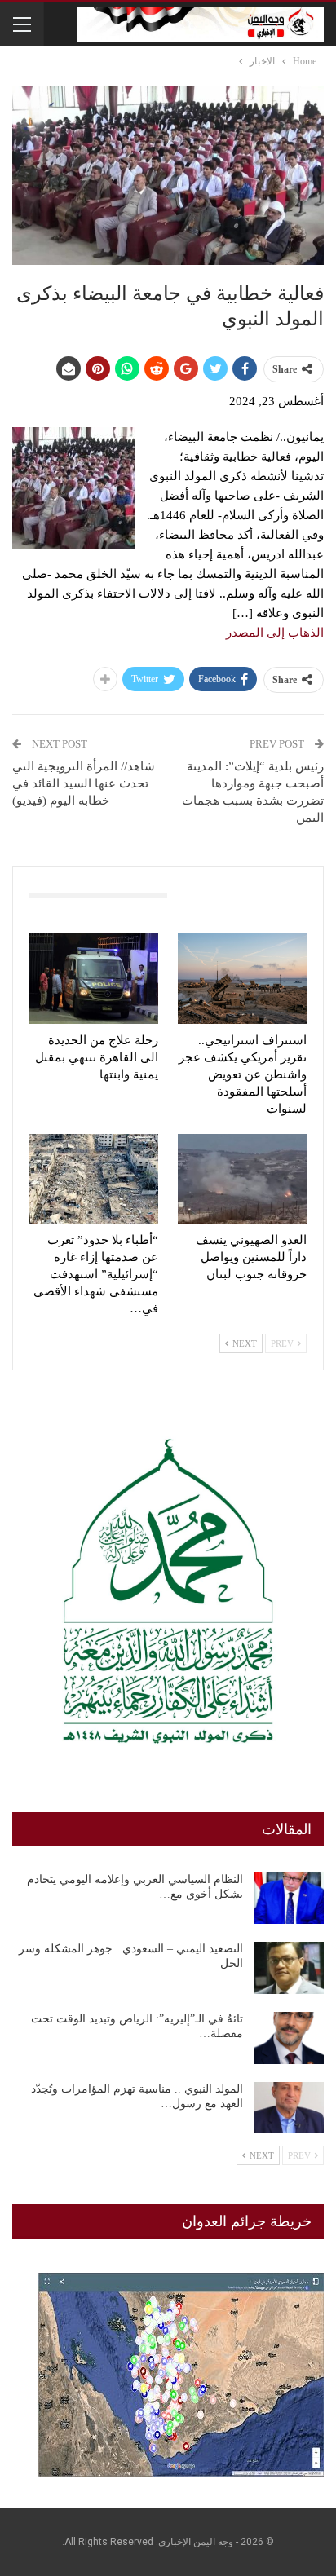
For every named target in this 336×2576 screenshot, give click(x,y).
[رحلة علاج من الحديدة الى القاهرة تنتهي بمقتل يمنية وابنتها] (94, 979)
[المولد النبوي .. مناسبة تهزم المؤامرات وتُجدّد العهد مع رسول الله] (289, 2108)
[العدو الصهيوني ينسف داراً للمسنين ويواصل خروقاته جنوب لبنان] (242, 1179)
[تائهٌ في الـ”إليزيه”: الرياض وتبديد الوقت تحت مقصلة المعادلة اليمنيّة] (289, 2038)
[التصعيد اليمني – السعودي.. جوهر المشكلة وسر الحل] (289, 1968)
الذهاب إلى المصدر (275, 633)
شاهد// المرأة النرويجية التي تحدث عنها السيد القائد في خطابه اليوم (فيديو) (84, 783)
